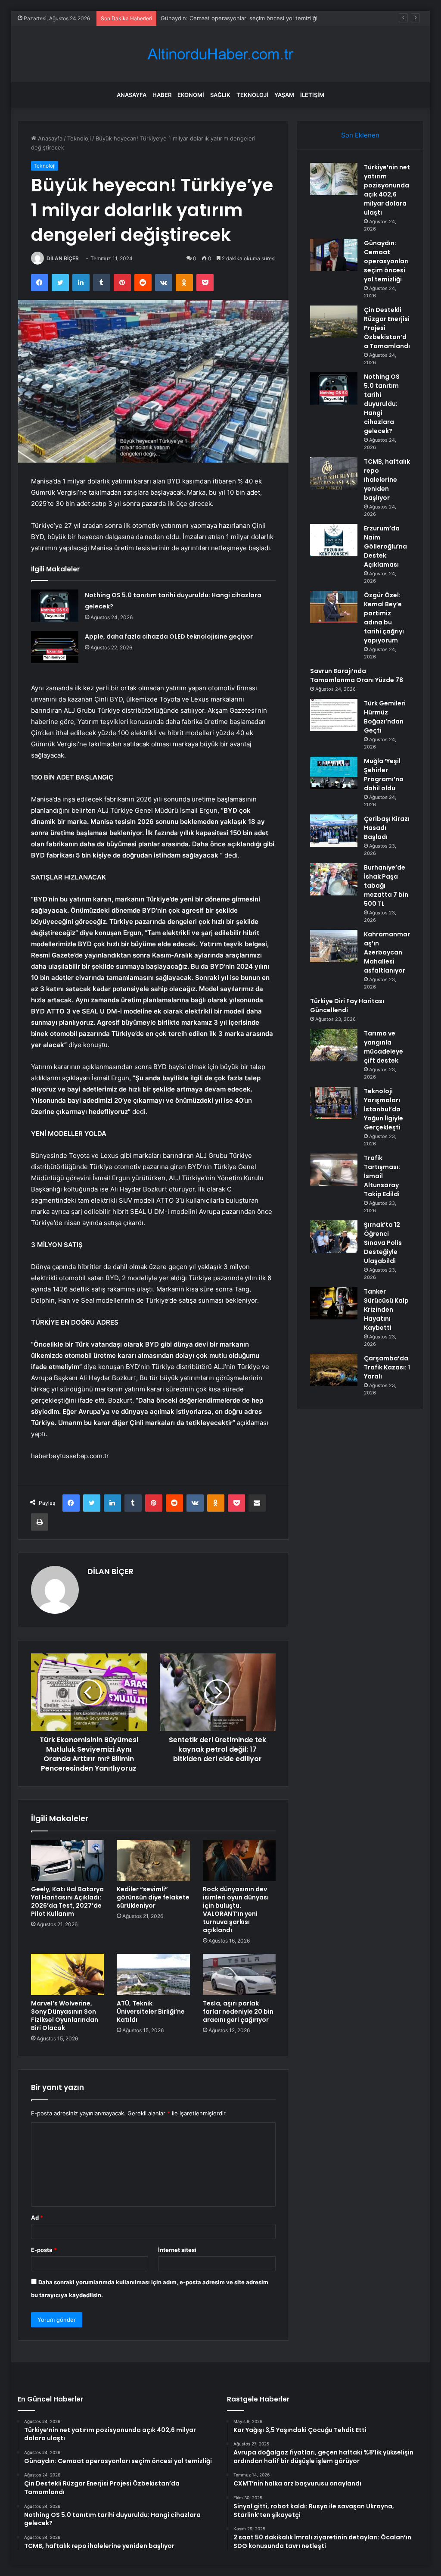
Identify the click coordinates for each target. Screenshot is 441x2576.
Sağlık (220, 95)
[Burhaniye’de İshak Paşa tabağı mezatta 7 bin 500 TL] (334, 879)
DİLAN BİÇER (63, 258)
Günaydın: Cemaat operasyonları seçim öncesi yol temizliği (386, 261)
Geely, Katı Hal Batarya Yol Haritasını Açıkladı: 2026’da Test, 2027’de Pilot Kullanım (67, 1901)
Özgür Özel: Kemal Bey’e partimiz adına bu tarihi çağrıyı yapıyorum (384, 618)
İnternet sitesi (177, 2250)
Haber (162, 95)
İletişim (312, 95)
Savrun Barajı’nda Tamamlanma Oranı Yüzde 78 (357, 675)
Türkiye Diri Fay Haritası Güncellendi (347, 1006)
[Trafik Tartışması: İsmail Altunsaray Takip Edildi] (334, 1170)
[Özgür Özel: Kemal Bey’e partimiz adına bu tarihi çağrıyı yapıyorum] (334, 607)
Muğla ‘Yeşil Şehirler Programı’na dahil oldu (384, 775)
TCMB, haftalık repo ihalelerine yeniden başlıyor (387, 480)
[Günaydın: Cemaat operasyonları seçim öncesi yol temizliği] (334, 255)
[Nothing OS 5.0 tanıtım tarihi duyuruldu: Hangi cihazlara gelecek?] (55, 606)
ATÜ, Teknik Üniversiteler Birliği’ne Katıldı (151, 2012)
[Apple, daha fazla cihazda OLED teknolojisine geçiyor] (55, 647)
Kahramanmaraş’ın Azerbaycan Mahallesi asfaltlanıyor (387, 952)
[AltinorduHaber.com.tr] (220, 54)
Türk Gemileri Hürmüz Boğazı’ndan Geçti (385, 717)
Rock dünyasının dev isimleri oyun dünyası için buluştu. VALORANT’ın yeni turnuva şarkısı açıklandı (236, 1910)
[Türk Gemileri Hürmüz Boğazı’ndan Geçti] (334, 715)
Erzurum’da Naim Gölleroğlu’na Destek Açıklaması (385, 546)
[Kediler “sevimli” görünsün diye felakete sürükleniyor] (153, 1861)
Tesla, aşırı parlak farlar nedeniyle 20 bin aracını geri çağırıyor (238, 2012)
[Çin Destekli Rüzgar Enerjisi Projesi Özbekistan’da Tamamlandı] (334, 322)
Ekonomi (191, 95)
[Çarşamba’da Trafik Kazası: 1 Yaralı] (334, 1370)
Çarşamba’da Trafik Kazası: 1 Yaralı (387, 1367)
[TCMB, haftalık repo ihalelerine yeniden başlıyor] (334, 473)
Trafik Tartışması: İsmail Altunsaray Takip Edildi (382, 1176)
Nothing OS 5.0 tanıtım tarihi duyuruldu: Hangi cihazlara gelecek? (382, 404)
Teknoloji (252, 95)
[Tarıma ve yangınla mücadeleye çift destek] (334, 1045)
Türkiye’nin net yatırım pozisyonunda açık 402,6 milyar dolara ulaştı (387, 190)
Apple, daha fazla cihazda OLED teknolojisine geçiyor (169, 636)
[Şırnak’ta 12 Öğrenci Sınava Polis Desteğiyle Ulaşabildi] (334, 1237)
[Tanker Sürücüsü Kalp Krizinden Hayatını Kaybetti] (334, 1303)
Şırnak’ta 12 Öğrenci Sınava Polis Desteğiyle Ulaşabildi (383, 1243)
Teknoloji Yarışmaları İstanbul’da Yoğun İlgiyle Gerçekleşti (384, 1109)
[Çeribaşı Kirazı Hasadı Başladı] (334, 831)
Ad (37, 2217)
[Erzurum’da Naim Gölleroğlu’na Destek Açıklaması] (334, 540)
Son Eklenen (360, 135)
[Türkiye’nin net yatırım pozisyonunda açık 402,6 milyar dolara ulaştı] (334, 179)
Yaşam (284, 95)
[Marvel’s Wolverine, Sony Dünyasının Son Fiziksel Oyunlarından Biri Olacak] (68, 1974)
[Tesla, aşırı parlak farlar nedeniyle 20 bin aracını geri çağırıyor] (239, 1974)
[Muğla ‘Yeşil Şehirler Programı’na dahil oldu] (334, 773)
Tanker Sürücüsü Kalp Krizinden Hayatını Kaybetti (386, 1310)
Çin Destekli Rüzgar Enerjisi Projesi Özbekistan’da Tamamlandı (243, 18)
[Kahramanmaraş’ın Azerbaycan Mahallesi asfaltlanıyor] (334, 946)
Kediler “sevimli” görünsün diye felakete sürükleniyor (153, 1897)
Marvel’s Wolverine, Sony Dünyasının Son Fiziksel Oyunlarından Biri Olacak (65, 2016)
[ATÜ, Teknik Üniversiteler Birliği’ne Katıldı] (153, 1974)
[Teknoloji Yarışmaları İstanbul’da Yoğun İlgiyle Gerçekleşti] (334, 1103)
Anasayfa (132, 95)
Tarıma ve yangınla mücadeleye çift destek (384, 1047)
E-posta (44, 2250)
